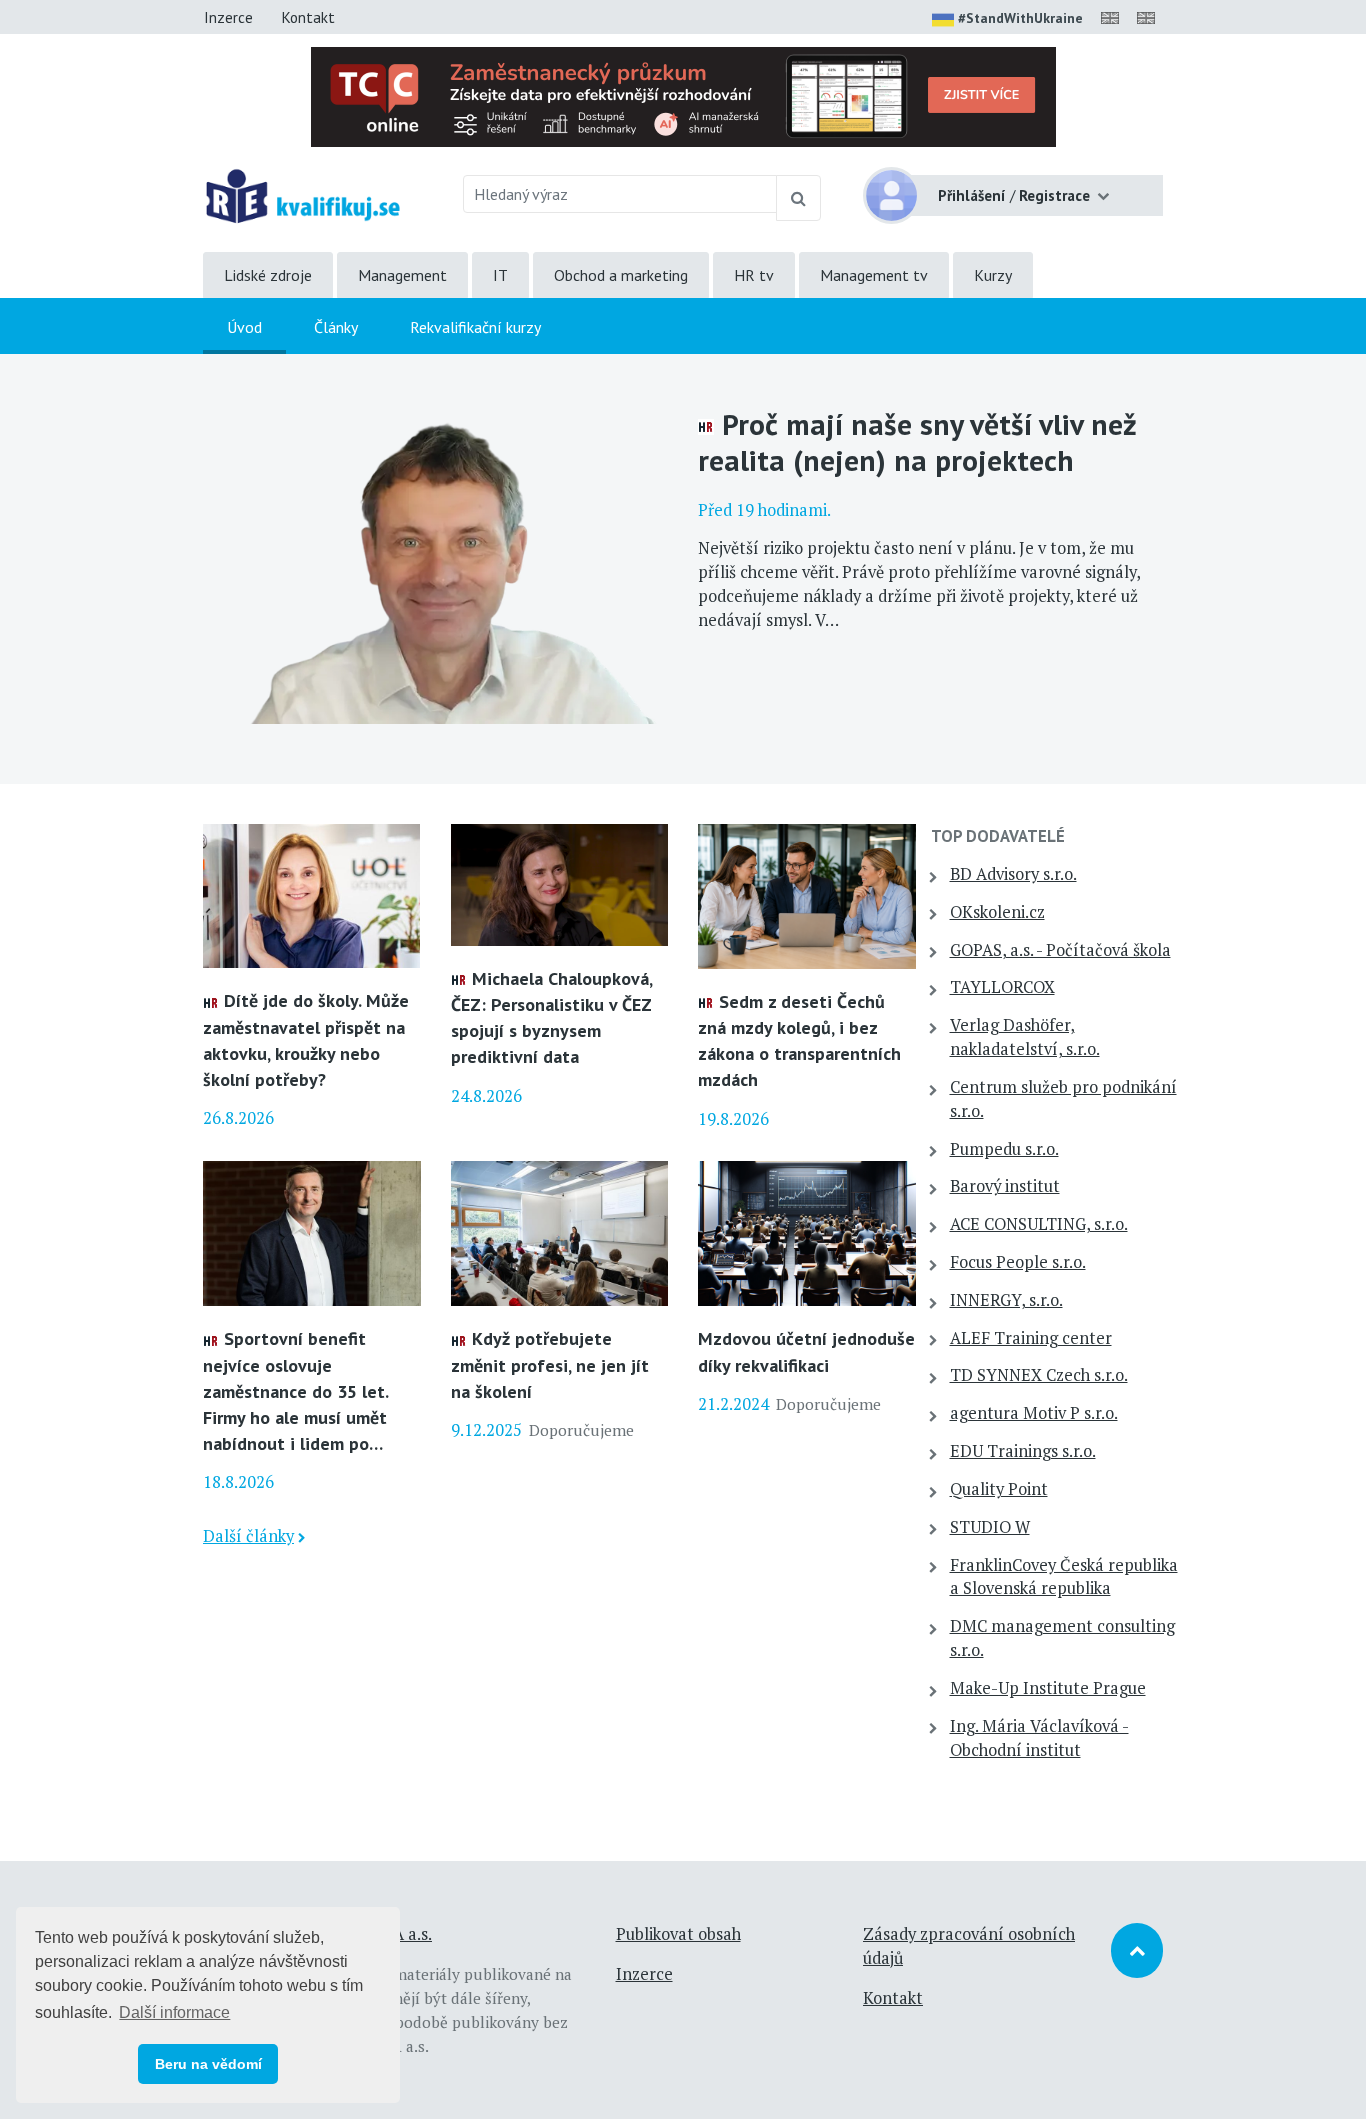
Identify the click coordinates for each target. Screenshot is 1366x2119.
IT (500, 275)
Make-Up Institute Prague (1048, 1688)
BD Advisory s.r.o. (1013, 874)
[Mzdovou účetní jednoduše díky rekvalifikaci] (807, 1232)
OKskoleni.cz (997, 912)
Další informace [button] (174, 2012)
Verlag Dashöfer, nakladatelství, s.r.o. (1025, 1037)
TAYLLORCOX (1002, 987)
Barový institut (1005, 1186)
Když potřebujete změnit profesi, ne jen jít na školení (550, 1364)
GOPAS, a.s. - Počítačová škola (1060, 950)
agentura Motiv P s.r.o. (1034, 1413)
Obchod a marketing (621, 275)
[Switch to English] (1114, 17)
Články (336, 327)
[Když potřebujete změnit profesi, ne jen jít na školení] (560, 1232)
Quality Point (999, 1489)
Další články (248, 1536)
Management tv (874, 275)
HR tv (754, 275)
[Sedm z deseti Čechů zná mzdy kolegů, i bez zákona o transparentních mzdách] (807, 894)
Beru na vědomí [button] (208, 2064)
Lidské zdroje (268, 275)
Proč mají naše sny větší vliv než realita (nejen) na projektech (917, 442)
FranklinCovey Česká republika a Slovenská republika (1064, 1577)
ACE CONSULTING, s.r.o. (1039, 1224)
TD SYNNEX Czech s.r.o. (1039, 1375)
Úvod (244, 327)
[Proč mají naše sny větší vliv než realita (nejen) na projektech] (435, 567)
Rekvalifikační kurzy (475, 327)
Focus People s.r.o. (1018, 1262)
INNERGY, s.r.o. (1006, 1300)
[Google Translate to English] (1150, 17)
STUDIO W (990, 1527)
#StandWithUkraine (1020, 18)
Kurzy (993, 275)
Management (402, 275)
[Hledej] (798, 198)
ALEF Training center (1031, 1338)
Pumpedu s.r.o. (1004, 1149)
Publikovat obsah (678, 1934)
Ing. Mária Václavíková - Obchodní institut (1039, 1738)
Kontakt (308, 17)
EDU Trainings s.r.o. (1023, 1451)
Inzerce (228, 17)
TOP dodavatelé (998, 836)
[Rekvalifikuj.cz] (302, 194)
